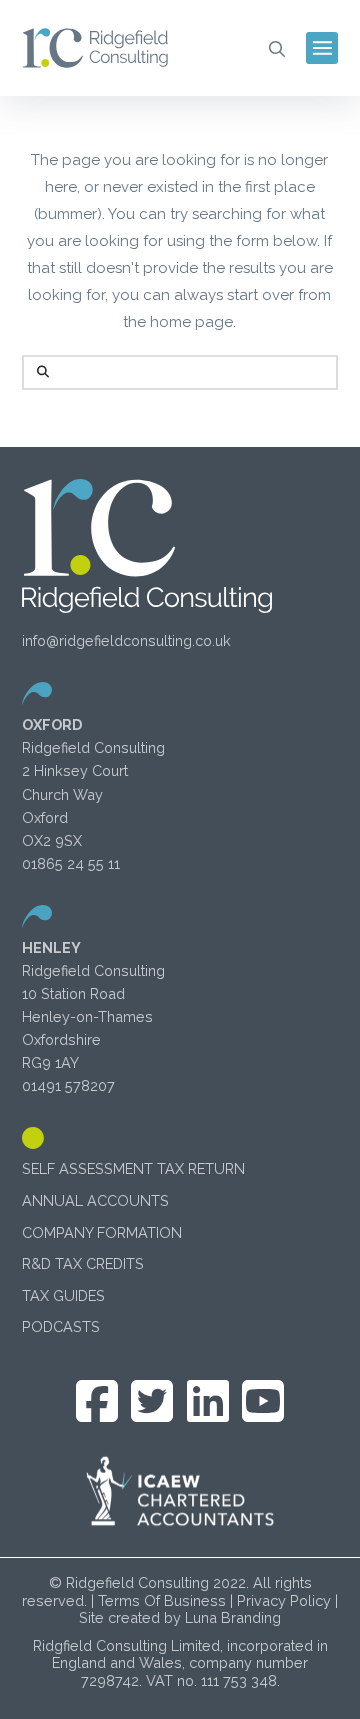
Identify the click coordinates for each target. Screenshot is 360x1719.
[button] (277, 48)
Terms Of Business (162, 1600)
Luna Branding (233, 1617)
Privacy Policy (284, 1600)
